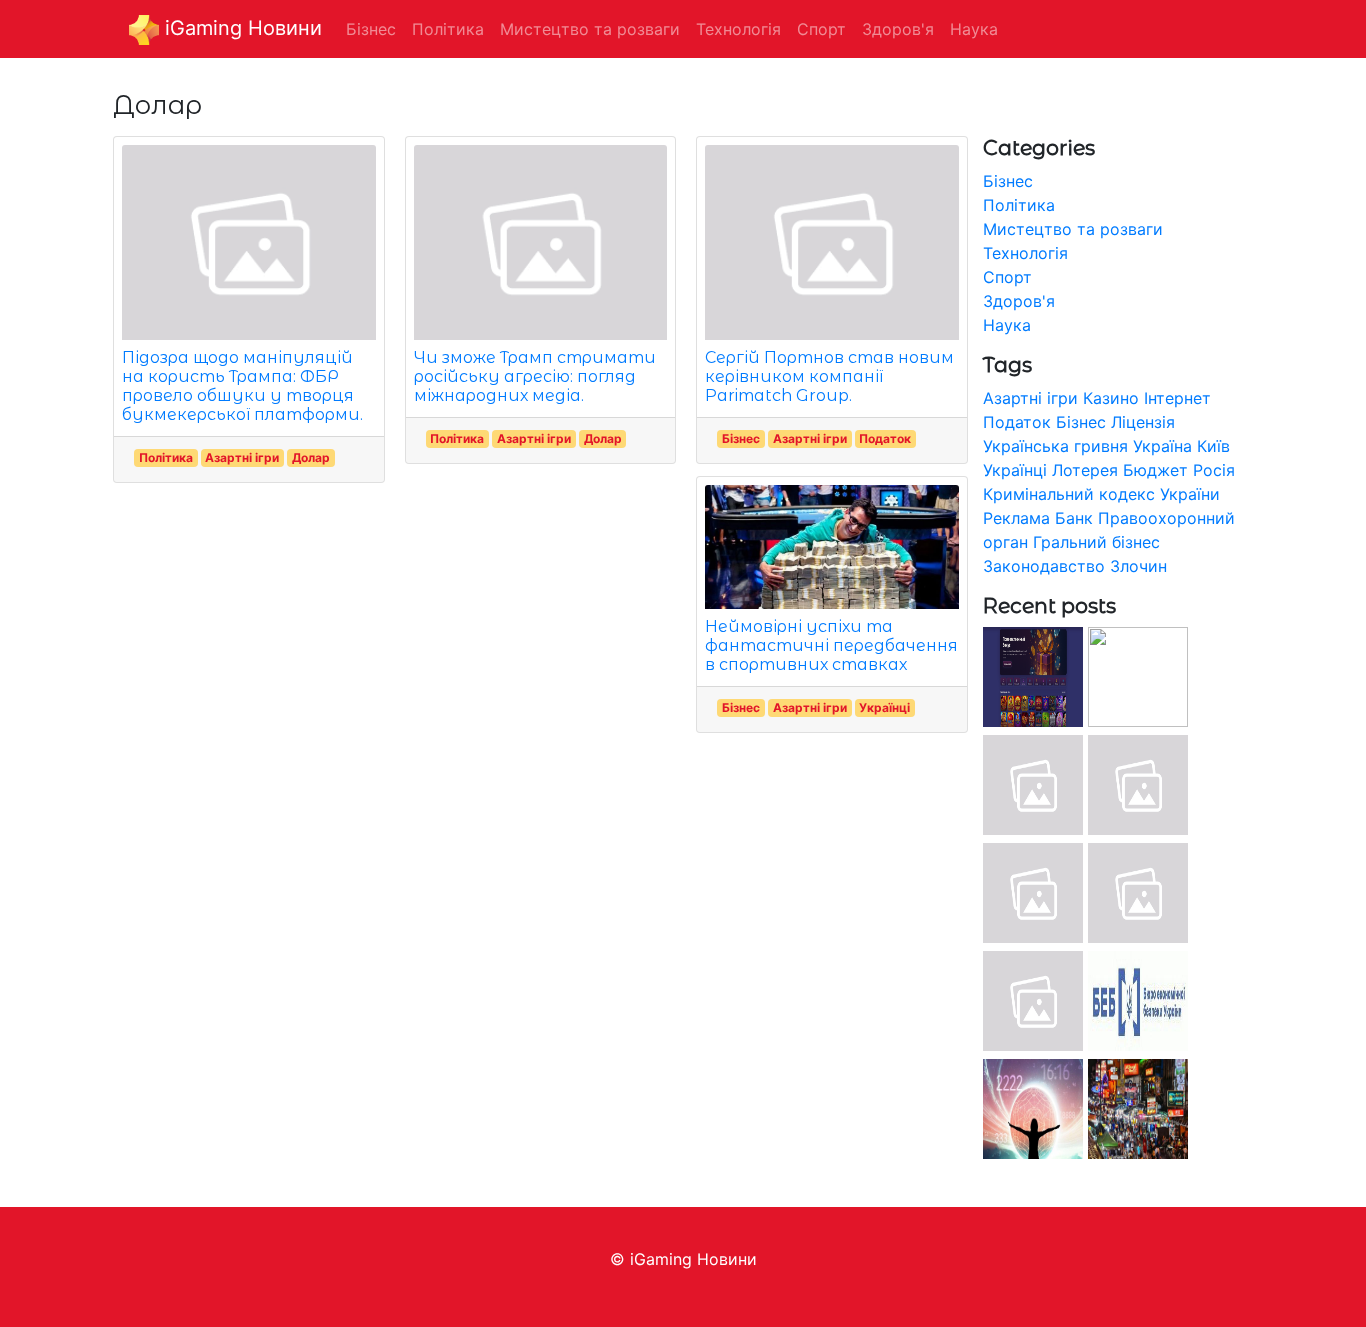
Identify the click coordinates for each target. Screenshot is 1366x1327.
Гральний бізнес (1096, 542)
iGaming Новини (240, 28)
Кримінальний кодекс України (1101, 494)
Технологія (1025, 253)
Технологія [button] (738, 29)
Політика (166, 457)
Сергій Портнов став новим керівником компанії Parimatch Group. (829, 376)
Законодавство (1044, 566)
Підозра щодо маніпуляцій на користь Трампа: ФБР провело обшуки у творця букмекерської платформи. (242, 386)
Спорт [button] (821, 29)
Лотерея (1085, 470)
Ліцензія (1143, 422)
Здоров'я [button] (898, 29)
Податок (885, 438)
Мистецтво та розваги (1073, 229)
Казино (1111, 398)
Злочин (1138, 566)
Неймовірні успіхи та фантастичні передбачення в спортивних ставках (831, 645)
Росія (1214, 470)
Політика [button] (448, 29)
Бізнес (741, 438)
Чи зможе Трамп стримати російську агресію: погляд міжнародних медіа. (535, 376)
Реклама (1016, 518)
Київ (1213, 446)
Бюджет (1155, 470)
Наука (1007, 325)
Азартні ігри (242, 457)
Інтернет (1177, 398)
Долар (311, 457)
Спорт (1007, 277)
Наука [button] (974, 29)
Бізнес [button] (371, 29)
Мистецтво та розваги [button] (590, 29)
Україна (1162, 446)
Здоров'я (1019, 301)
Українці (884, 707)
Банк (1074, 518)
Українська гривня (1055, 446)
